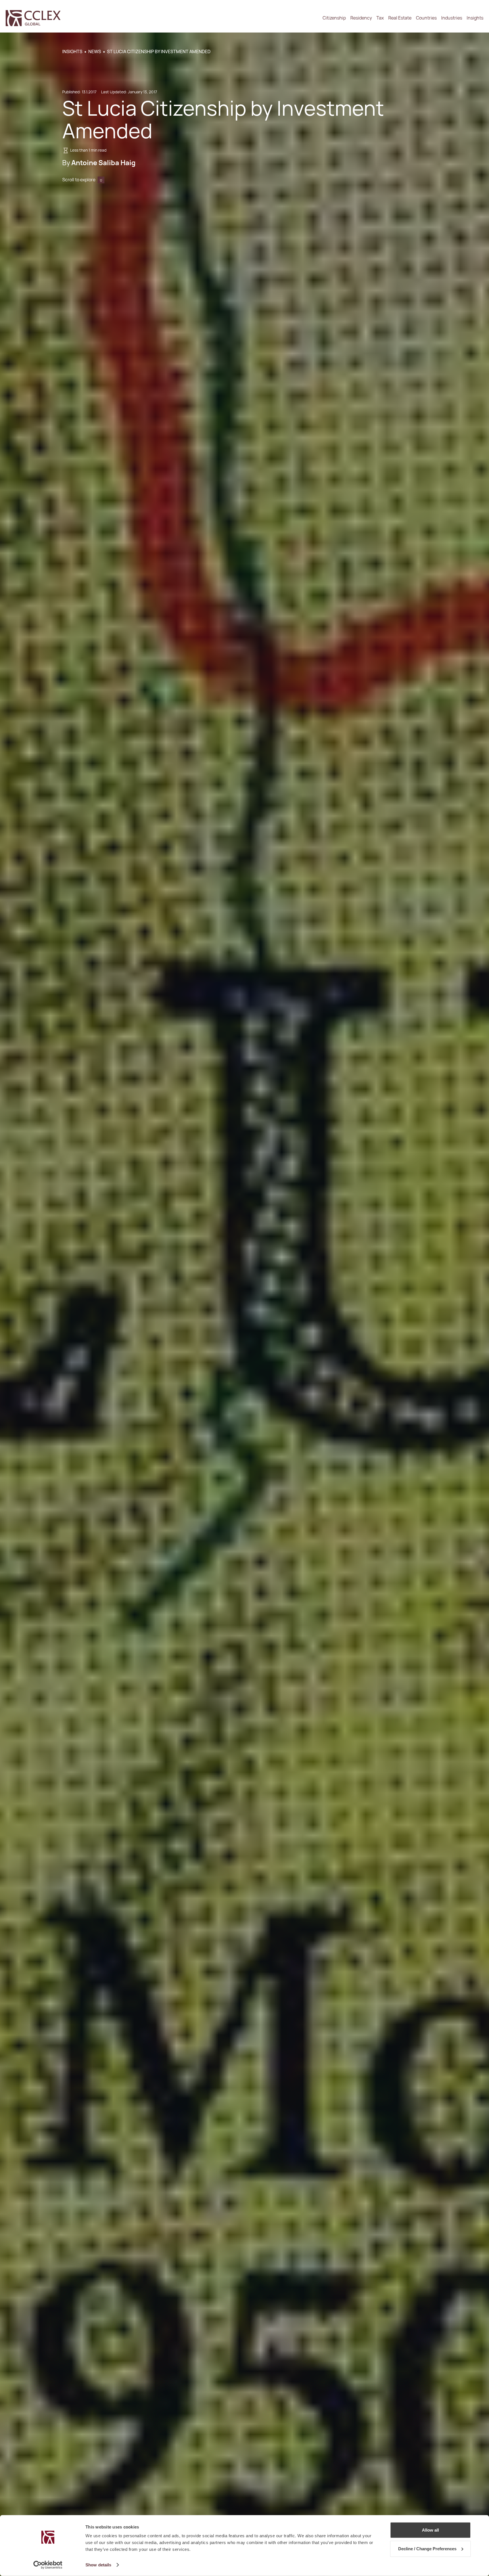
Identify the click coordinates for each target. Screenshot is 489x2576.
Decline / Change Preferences (427, 2548)
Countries (426, 18)
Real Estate (400, 18)
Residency (361, 18)
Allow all (430, 2530)
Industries (452, 18)
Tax (380, 18)
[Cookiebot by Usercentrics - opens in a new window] (48, 2565)
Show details (98, 2565)
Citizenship (334, 18)
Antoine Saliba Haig (103, 163)
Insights (475, 18)
